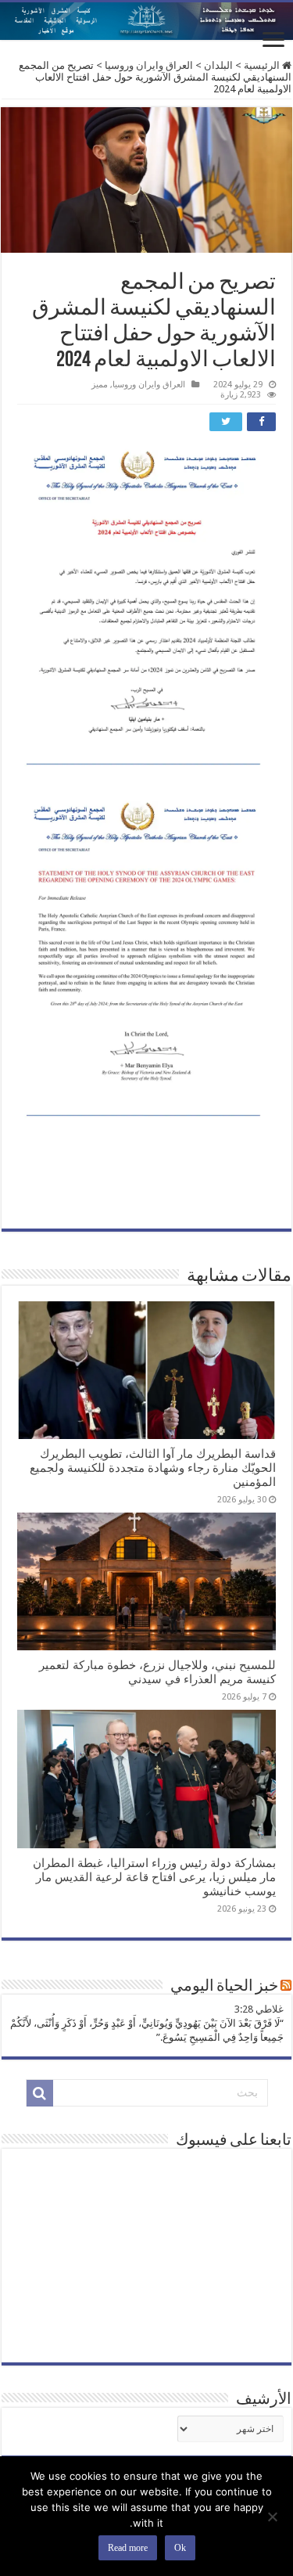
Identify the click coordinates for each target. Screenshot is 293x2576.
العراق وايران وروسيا (149, 65)
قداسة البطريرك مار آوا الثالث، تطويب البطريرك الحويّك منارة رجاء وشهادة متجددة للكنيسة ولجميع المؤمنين (153, 1468)
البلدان (218, 65)
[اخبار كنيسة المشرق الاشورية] (146, 21)
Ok (180, 2548)
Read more (128, 2548)
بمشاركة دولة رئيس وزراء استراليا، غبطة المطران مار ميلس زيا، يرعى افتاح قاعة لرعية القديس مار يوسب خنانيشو (154, 1877)
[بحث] (40, 2093)
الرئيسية (263, 65)
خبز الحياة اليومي (224, 1987)
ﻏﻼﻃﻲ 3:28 (259, 2009)
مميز (100, 385)
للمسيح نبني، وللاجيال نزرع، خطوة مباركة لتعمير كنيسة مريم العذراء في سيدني (157, 1672)
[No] (273, 2517)
